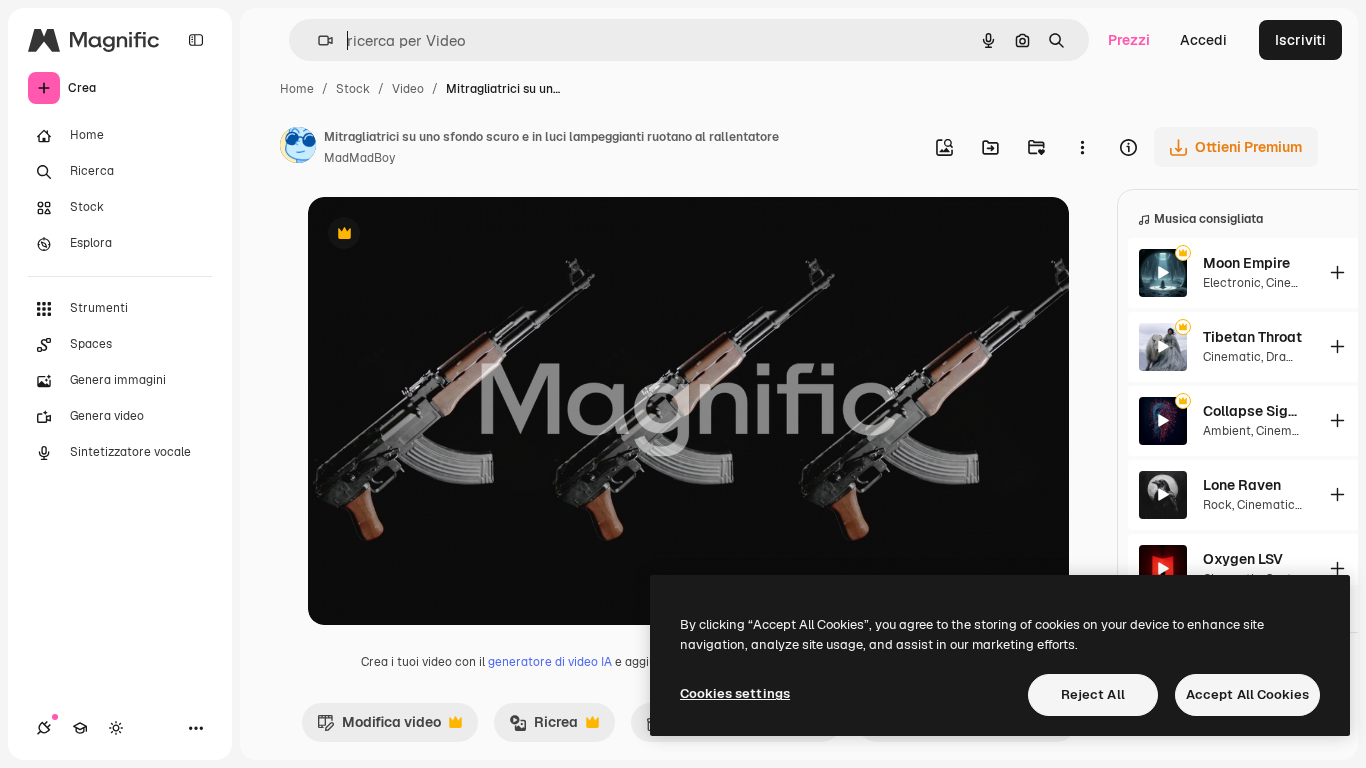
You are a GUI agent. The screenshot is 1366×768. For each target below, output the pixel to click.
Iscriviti (1300, 40)
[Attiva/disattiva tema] (116, 728)
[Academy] (80, 728)
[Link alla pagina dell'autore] (298, 148)
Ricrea (543, 727)
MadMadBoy (359, 158)
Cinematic (1295, 283)
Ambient (1227, 431)
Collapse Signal (1253, 411)
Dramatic (1292, 357)
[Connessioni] (44, 728)
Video (408, 89)
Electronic (1232, 283)
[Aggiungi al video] (1337, 272)
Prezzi (1129, 40)
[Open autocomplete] (317, 40)
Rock (1217, 505)
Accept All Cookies (1247, 694)
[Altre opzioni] (1082, 147)
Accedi (1203, 40)
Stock (353, 89)
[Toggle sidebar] (196, 40)
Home (297, 89)
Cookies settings (735, 693)
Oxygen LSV (1243, 559)
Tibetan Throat (1252, 337)
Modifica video (379, 727)
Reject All (1093, 694)
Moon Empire (1246, 263)
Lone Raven (1242, 485)
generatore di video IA (550, 662)
